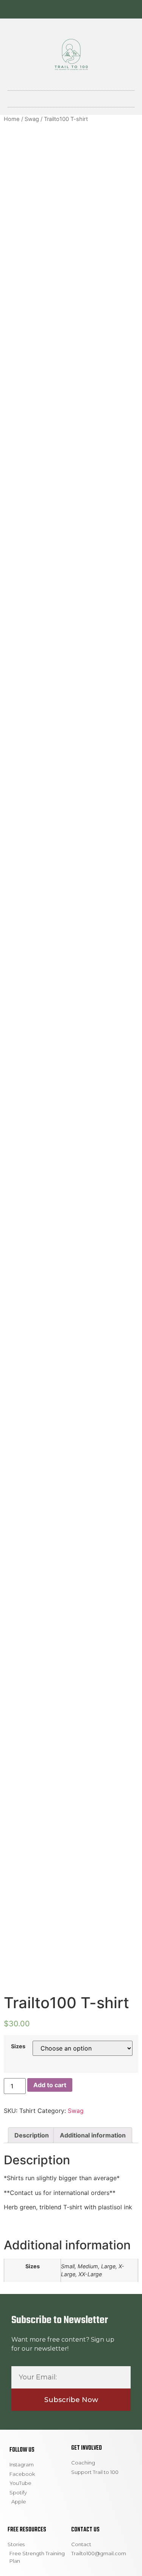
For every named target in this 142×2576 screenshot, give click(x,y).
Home (12, 119)
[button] (71, 97)
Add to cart (50, 2085)
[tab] (32, 2135)
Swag (32, 119)
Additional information (93, 2135)
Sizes (18, 2046)
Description (32, 2135)
